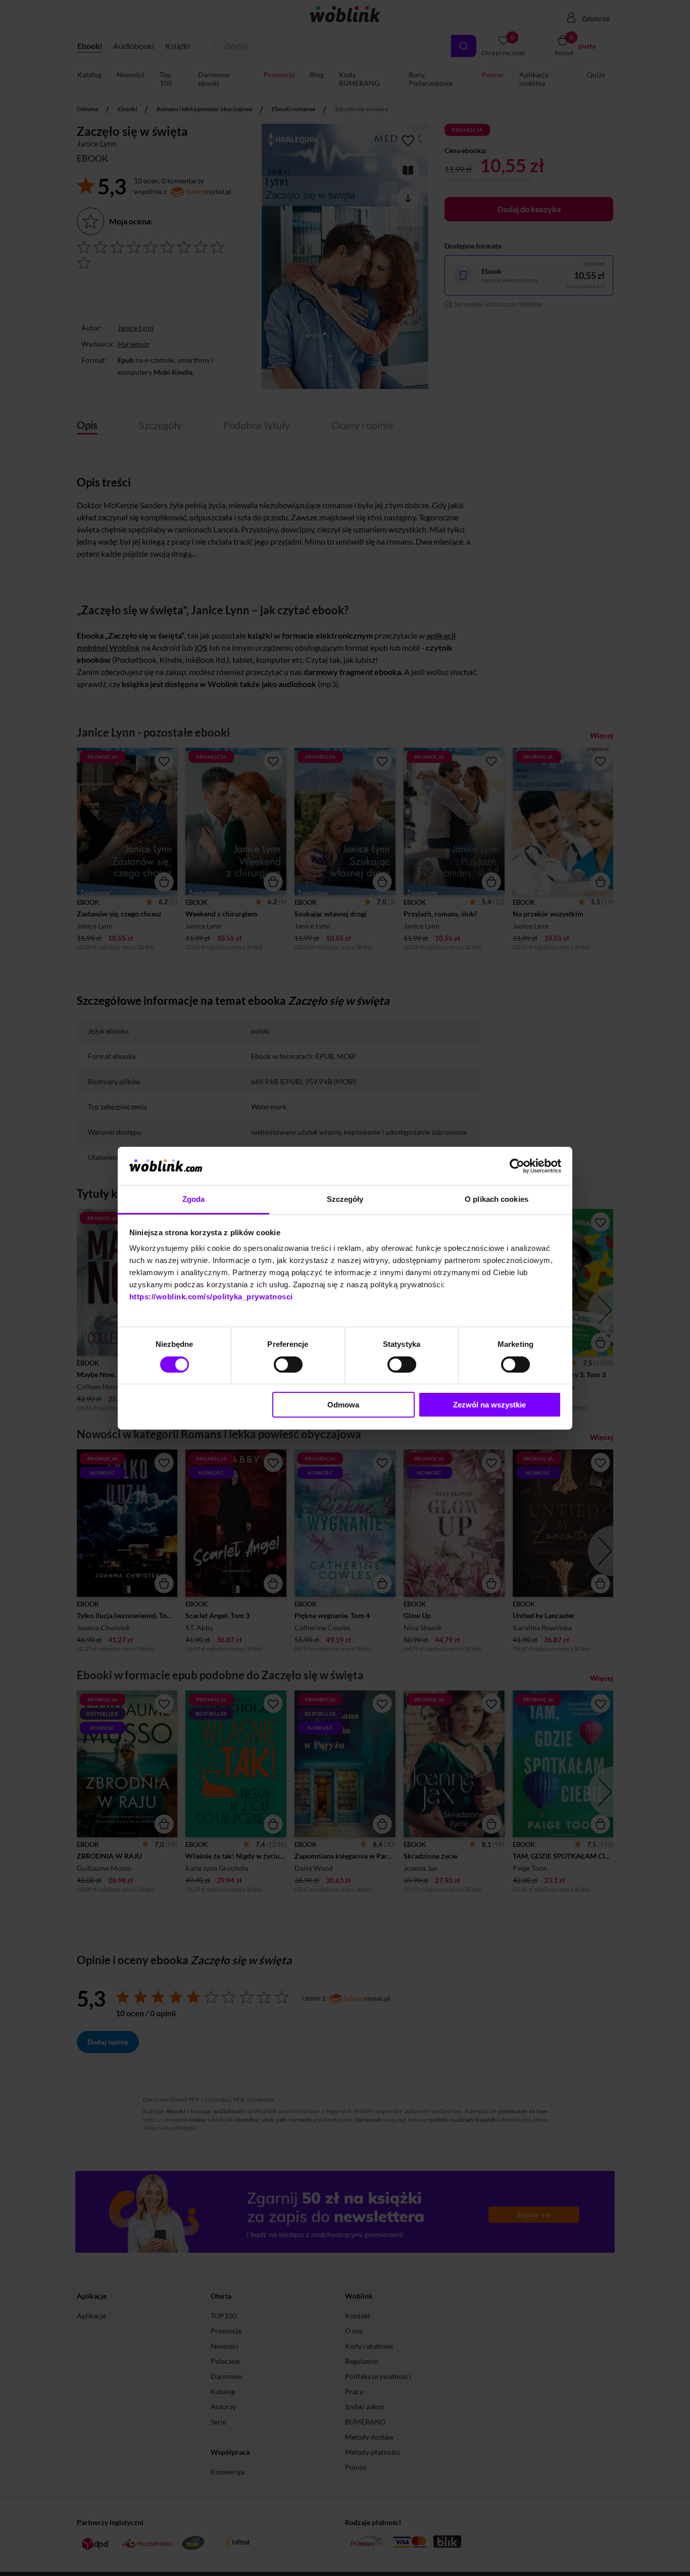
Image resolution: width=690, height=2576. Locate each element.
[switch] (288, 1365)
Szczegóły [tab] (345, 1199)
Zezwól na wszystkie (489, 1405)
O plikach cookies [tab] (497, 1199)
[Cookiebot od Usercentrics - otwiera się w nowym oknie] (517, 1166)
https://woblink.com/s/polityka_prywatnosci (211, 1297)
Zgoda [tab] (194, 1199)
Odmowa (343, 1405)
